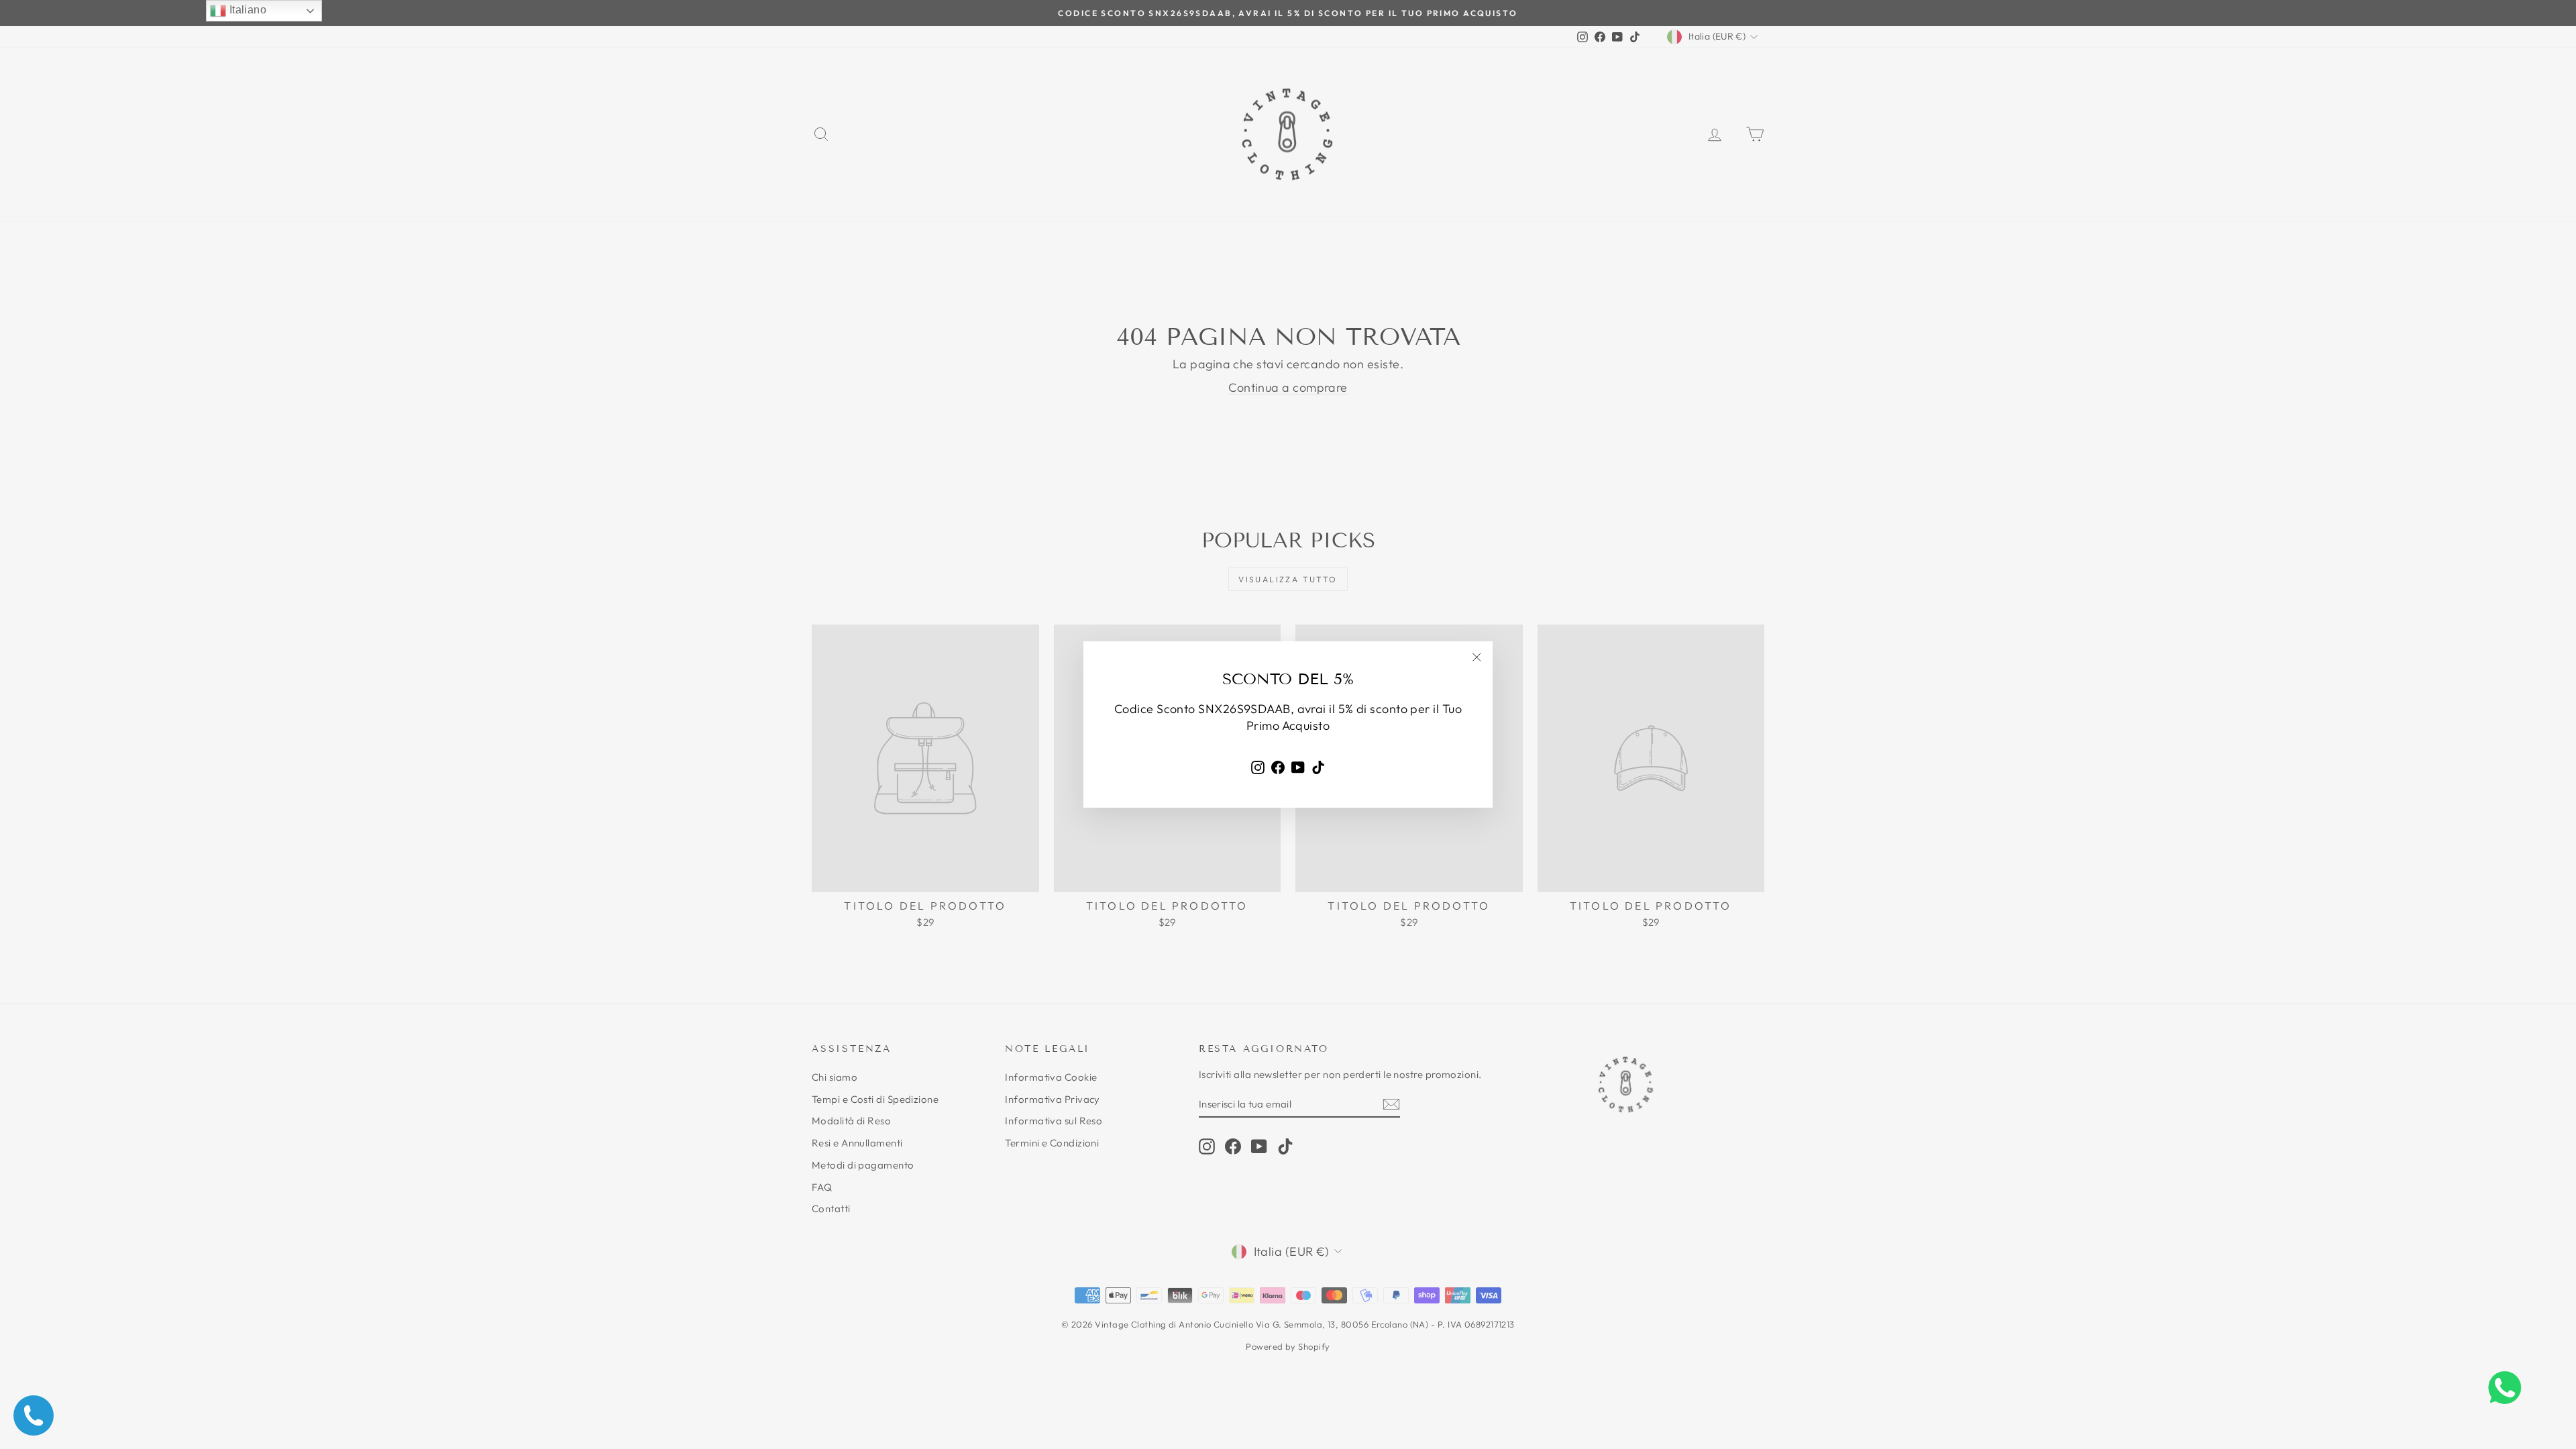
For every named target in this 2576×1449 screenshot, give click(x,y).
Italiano (246, 10)
